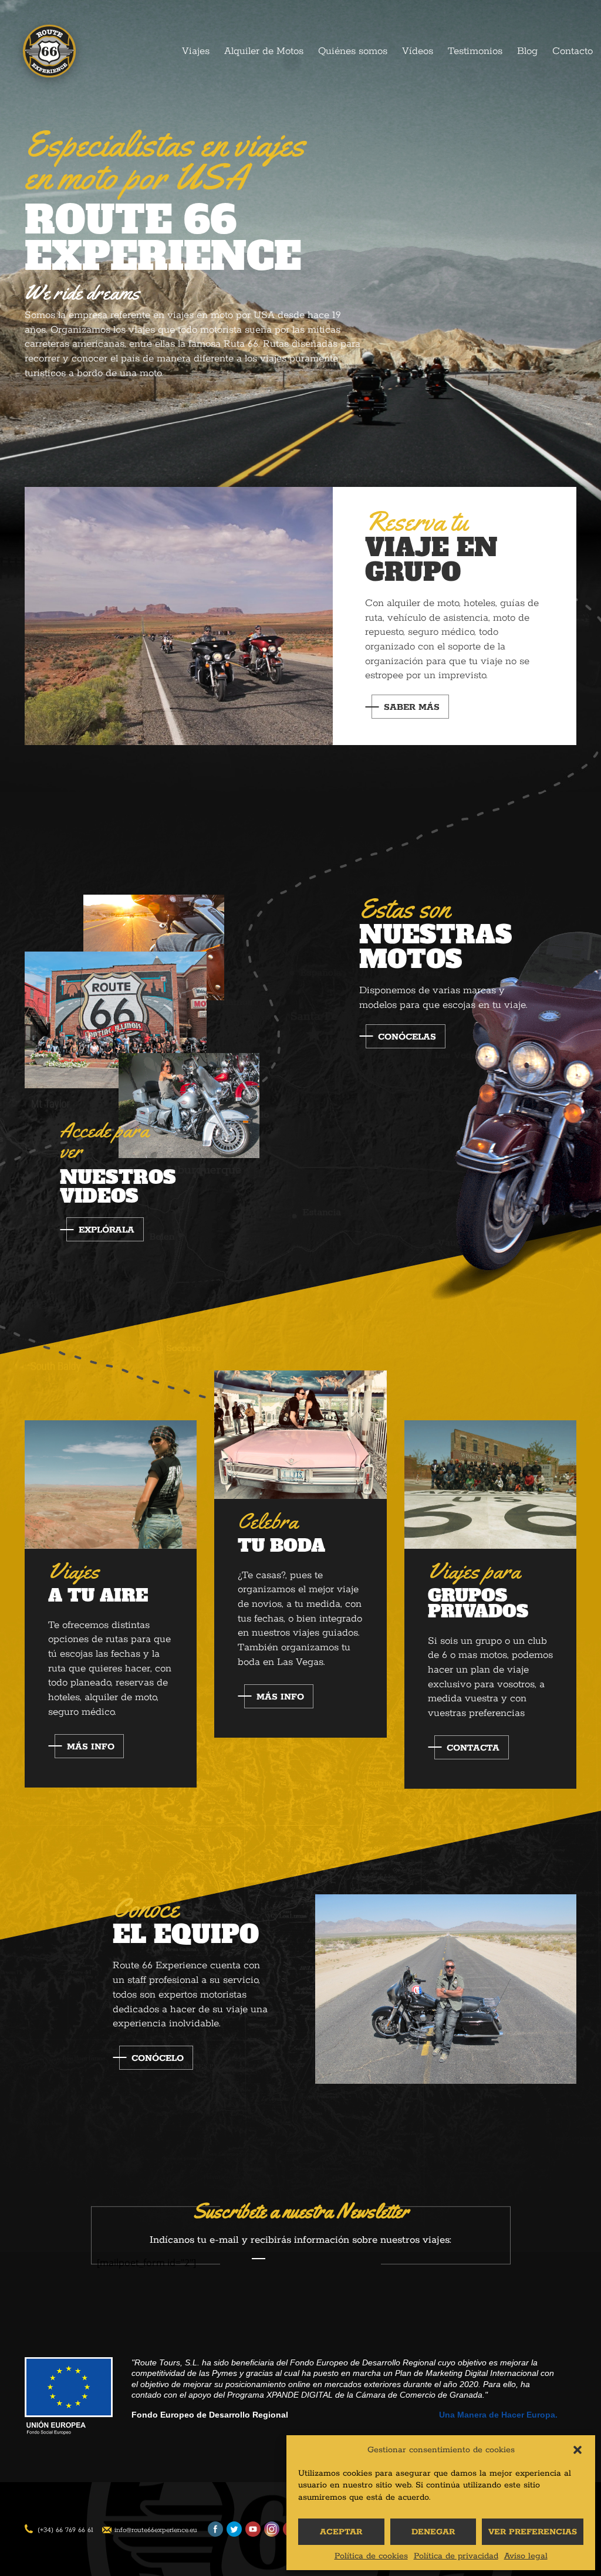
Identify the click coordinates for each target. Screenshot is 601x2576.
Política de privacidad (456, 2556)
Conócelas (407, 1037)
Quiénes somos (353, 51)
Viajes (196, 51)
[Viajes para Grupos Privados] (490, 1484)
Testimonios (475, 51)
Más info (91, 1747)
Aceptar (341, 2532)
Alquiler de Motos (264, 51)
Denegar (433, 2532)
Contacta (473, 1748)
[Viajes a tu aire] (111, 1484)
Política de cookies (371, 2556)
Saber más (412, 707)
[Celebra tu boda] (300, 1434)
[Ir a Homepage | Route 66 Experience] (49, 54)
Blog (527, 51)
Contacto (573, 51)
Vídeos (418, 51)
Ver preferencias (533, 2532)
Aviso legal (526, 2556)
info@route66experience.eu (156, 2530)
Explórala (107, 1230)
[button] (578, 2450)
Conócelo (158, 2058)
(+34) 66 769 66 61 (65, 2530)
